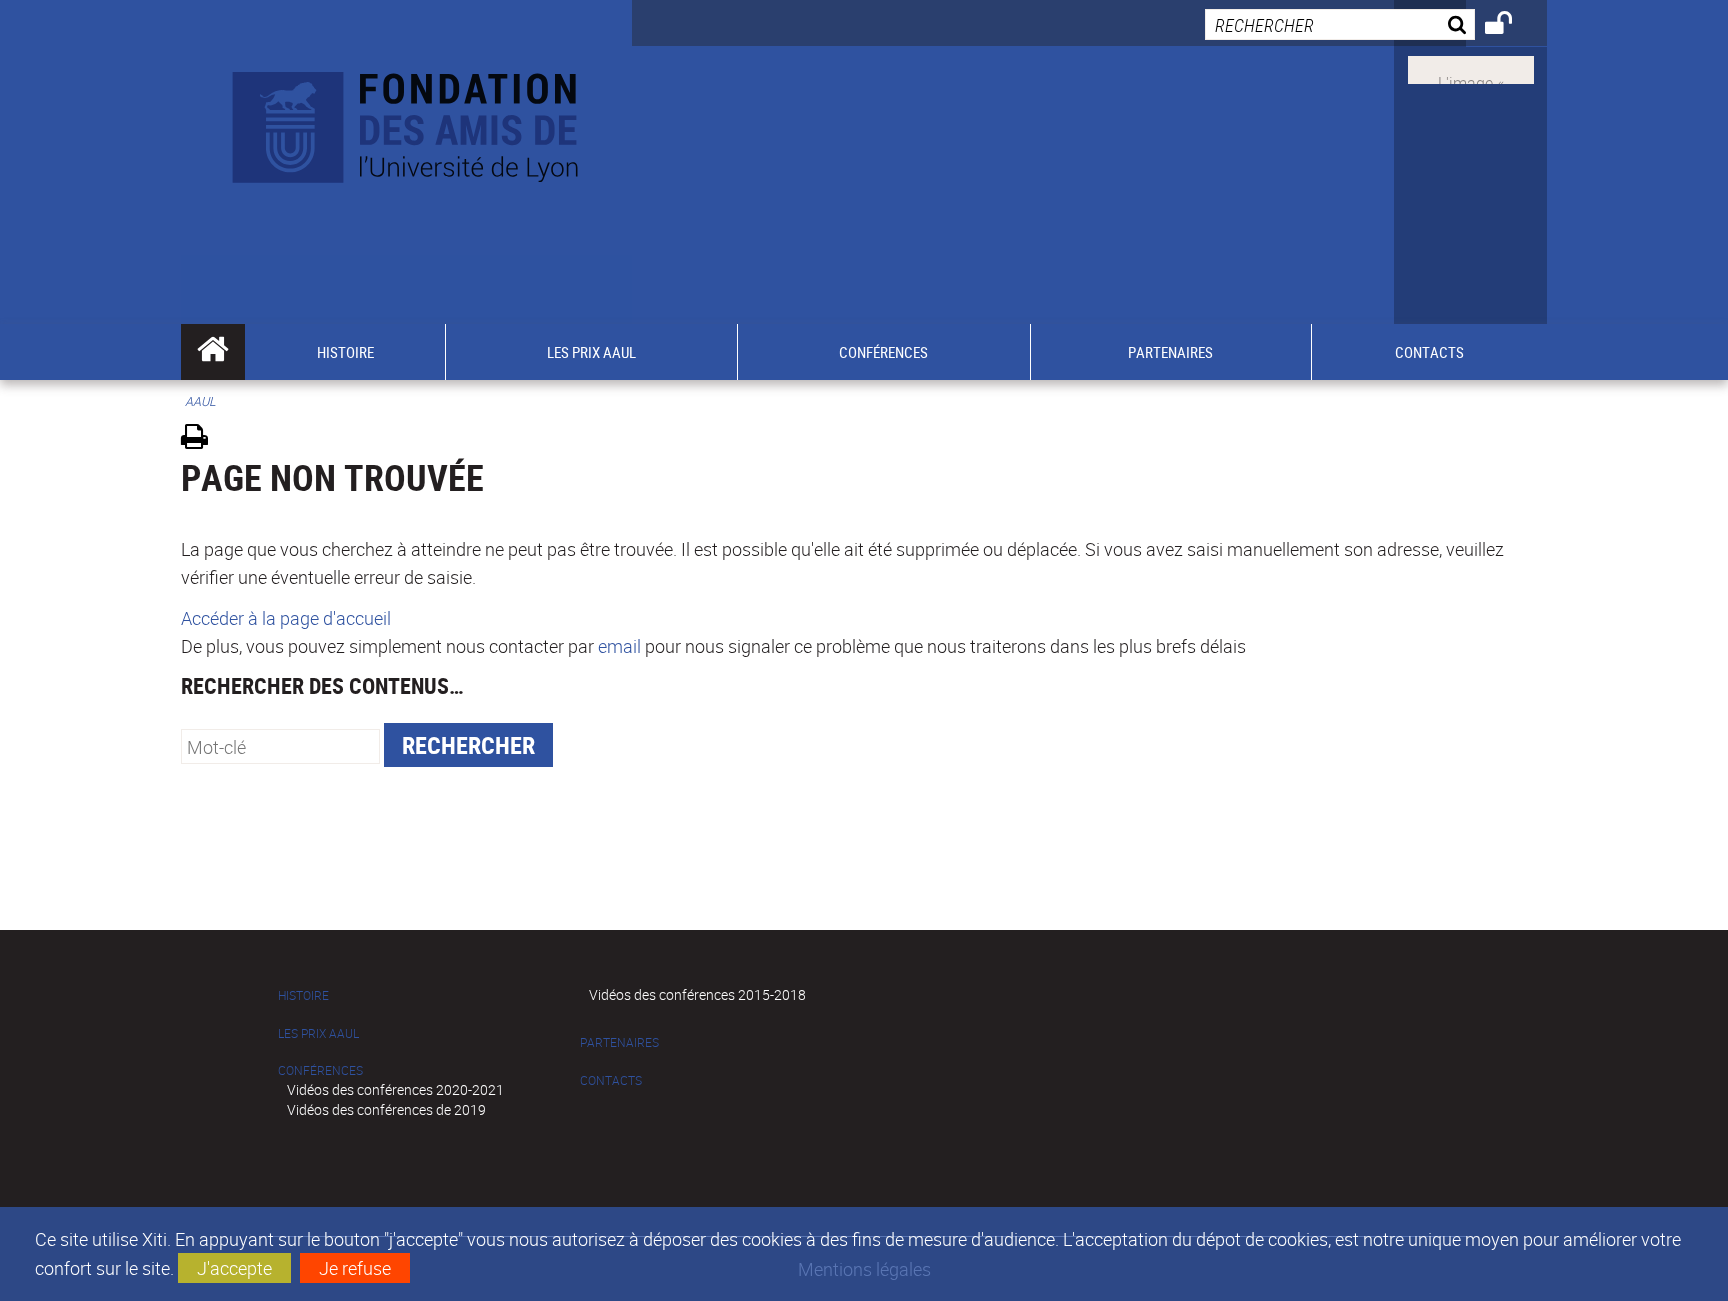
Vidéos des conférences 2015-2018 (697, 994)
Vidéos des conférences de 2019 (386, 1109)
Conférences (320, 1070)
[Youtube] (1471, 68)
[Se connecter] (1511, 26)
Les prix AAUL (318, 1033)
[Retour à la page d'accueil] (406, 121)
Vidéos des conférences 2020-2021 (395, 1089)
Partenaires (619, 1042)
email (619, 646)
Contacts (611, 1080)
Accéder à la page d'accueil (286, 618)
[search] (1340, 24)
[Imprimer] (201, 439)
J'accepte (234, 1268)
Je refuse (355, 1268)
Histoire (303, 995)
